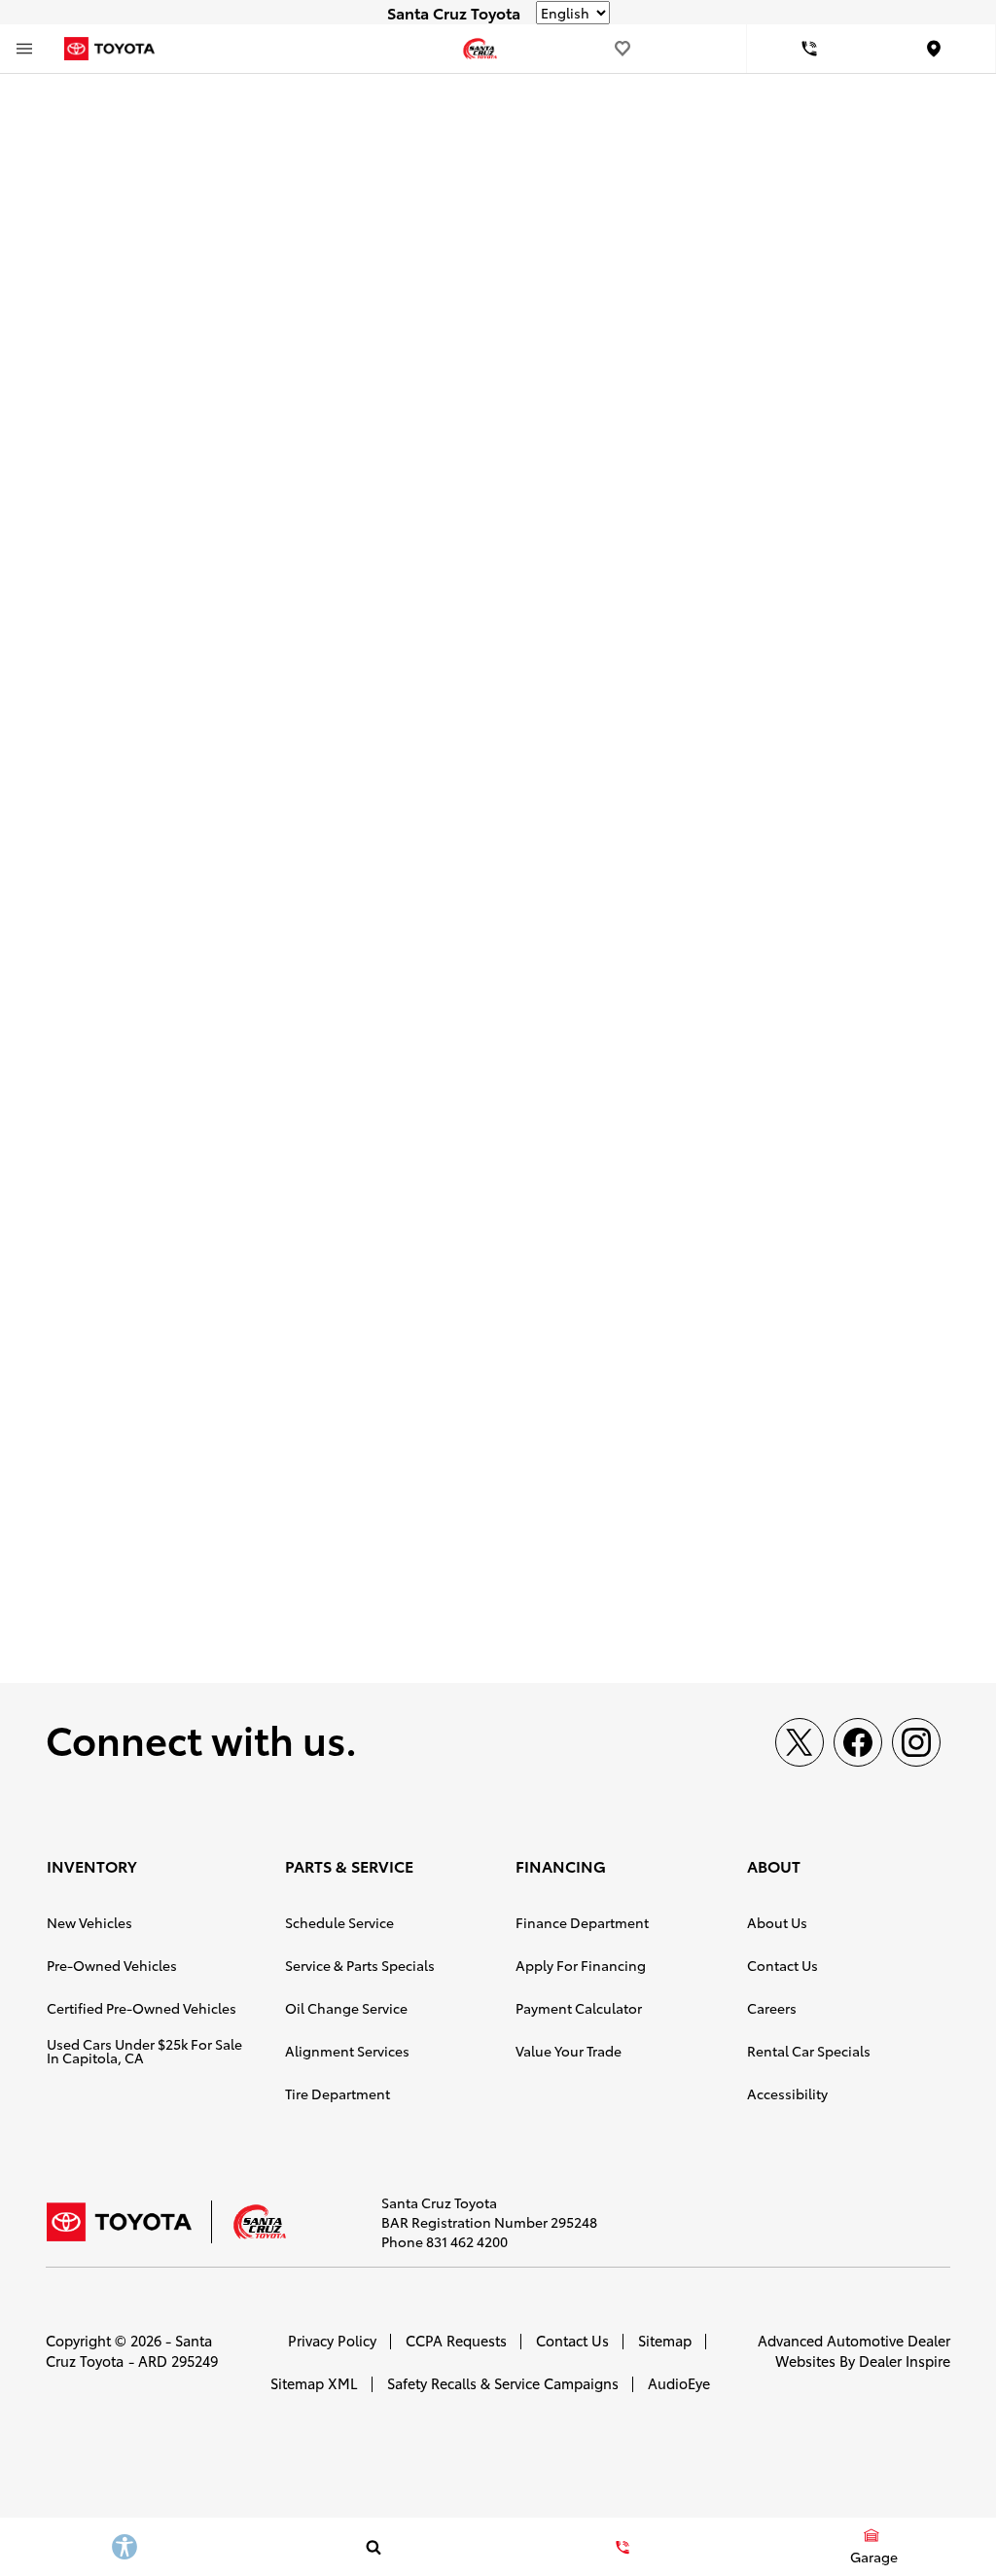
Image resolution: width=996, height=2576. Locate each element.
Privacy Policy (332, 2340)
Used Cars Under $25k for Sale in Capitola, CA (144, 2051)
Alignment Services (347, 2051)
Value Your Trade (569, 2051)
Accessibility (787, 2093)
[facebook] (858, 1742)
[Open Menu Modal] (24, 49)
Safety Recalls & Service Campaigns (503, 2383)
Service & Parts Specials (360, 1965)
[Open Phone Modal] (809, 49)
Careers (772, 2008)
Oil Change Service (346, 2008)
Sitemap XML (314, 2383)
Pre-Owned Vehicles (112, 1965)
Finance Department (582, 1922)
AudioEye (679, 2383)
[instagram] (916, 1742)
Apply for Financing (581, 1965)
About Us (777, 1922)
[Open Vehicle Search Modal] (373, 2547)
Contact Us (783, 1965)
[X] (800, 1742)
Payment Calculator (579, 2008)
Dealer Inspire (905, 2361)
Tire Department (338, 2093)
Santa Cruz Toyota (129, 2350)
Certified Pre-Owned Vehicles (142, 2008)
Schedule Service (339, 1922)
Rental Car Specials (809, 2051)
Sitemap (665, 2340)
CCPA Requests (456, 2340)
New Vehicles (89, 1922)
